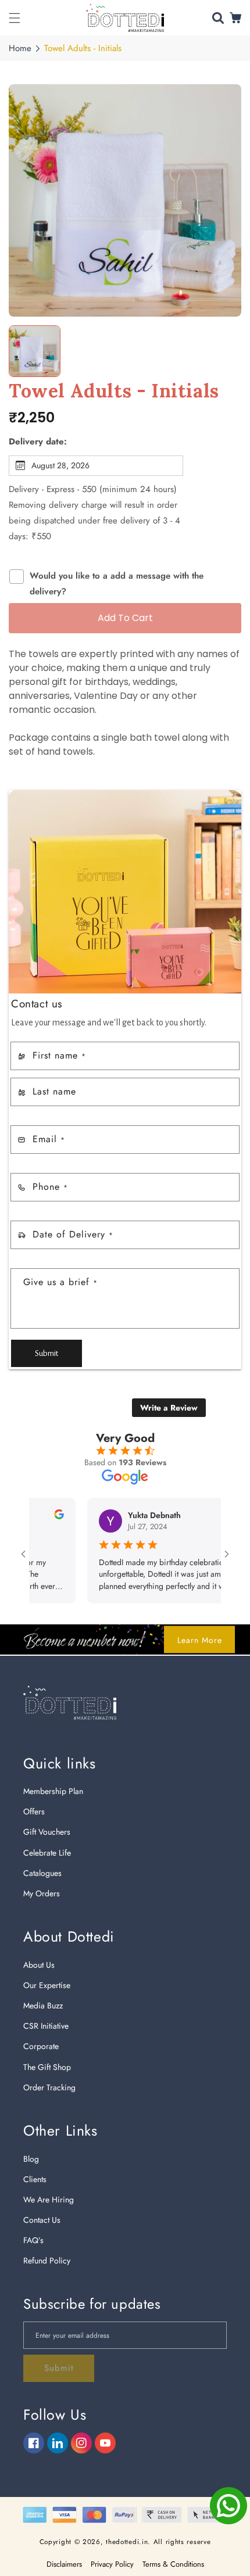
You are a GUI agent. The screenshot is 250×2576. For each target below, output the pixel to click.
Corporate (41, 2046)
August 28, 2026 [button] (60, 465)
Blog (31, 2159)
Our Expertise (47, 1985)
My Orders (42, 1893)
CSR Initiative (46, 2026)
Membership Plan (53, 1791)
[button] (15, 18)
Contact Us (42, 2220)
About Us (39, 1965)
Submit (47, 1353)
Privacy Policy (112, 2564)
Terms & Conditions (173, 2564)
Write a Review (169, 1408)
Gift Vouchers (47, 1832)
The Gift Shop (47, 2067)
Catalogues (42, 1873)
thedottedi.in (127, 2542)
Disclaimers (64, 2564)
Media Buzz (43, 2005)
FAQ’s (33, 2240)
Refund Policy (47, 2261)
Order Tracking (49, 2087)
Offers (34, 1811)
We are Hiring (49, 2200)
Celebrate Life (47, 1853)
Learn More (200, 1639)
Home (20, 48)
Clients (35, 2179)
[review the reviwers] (34, 1516)
